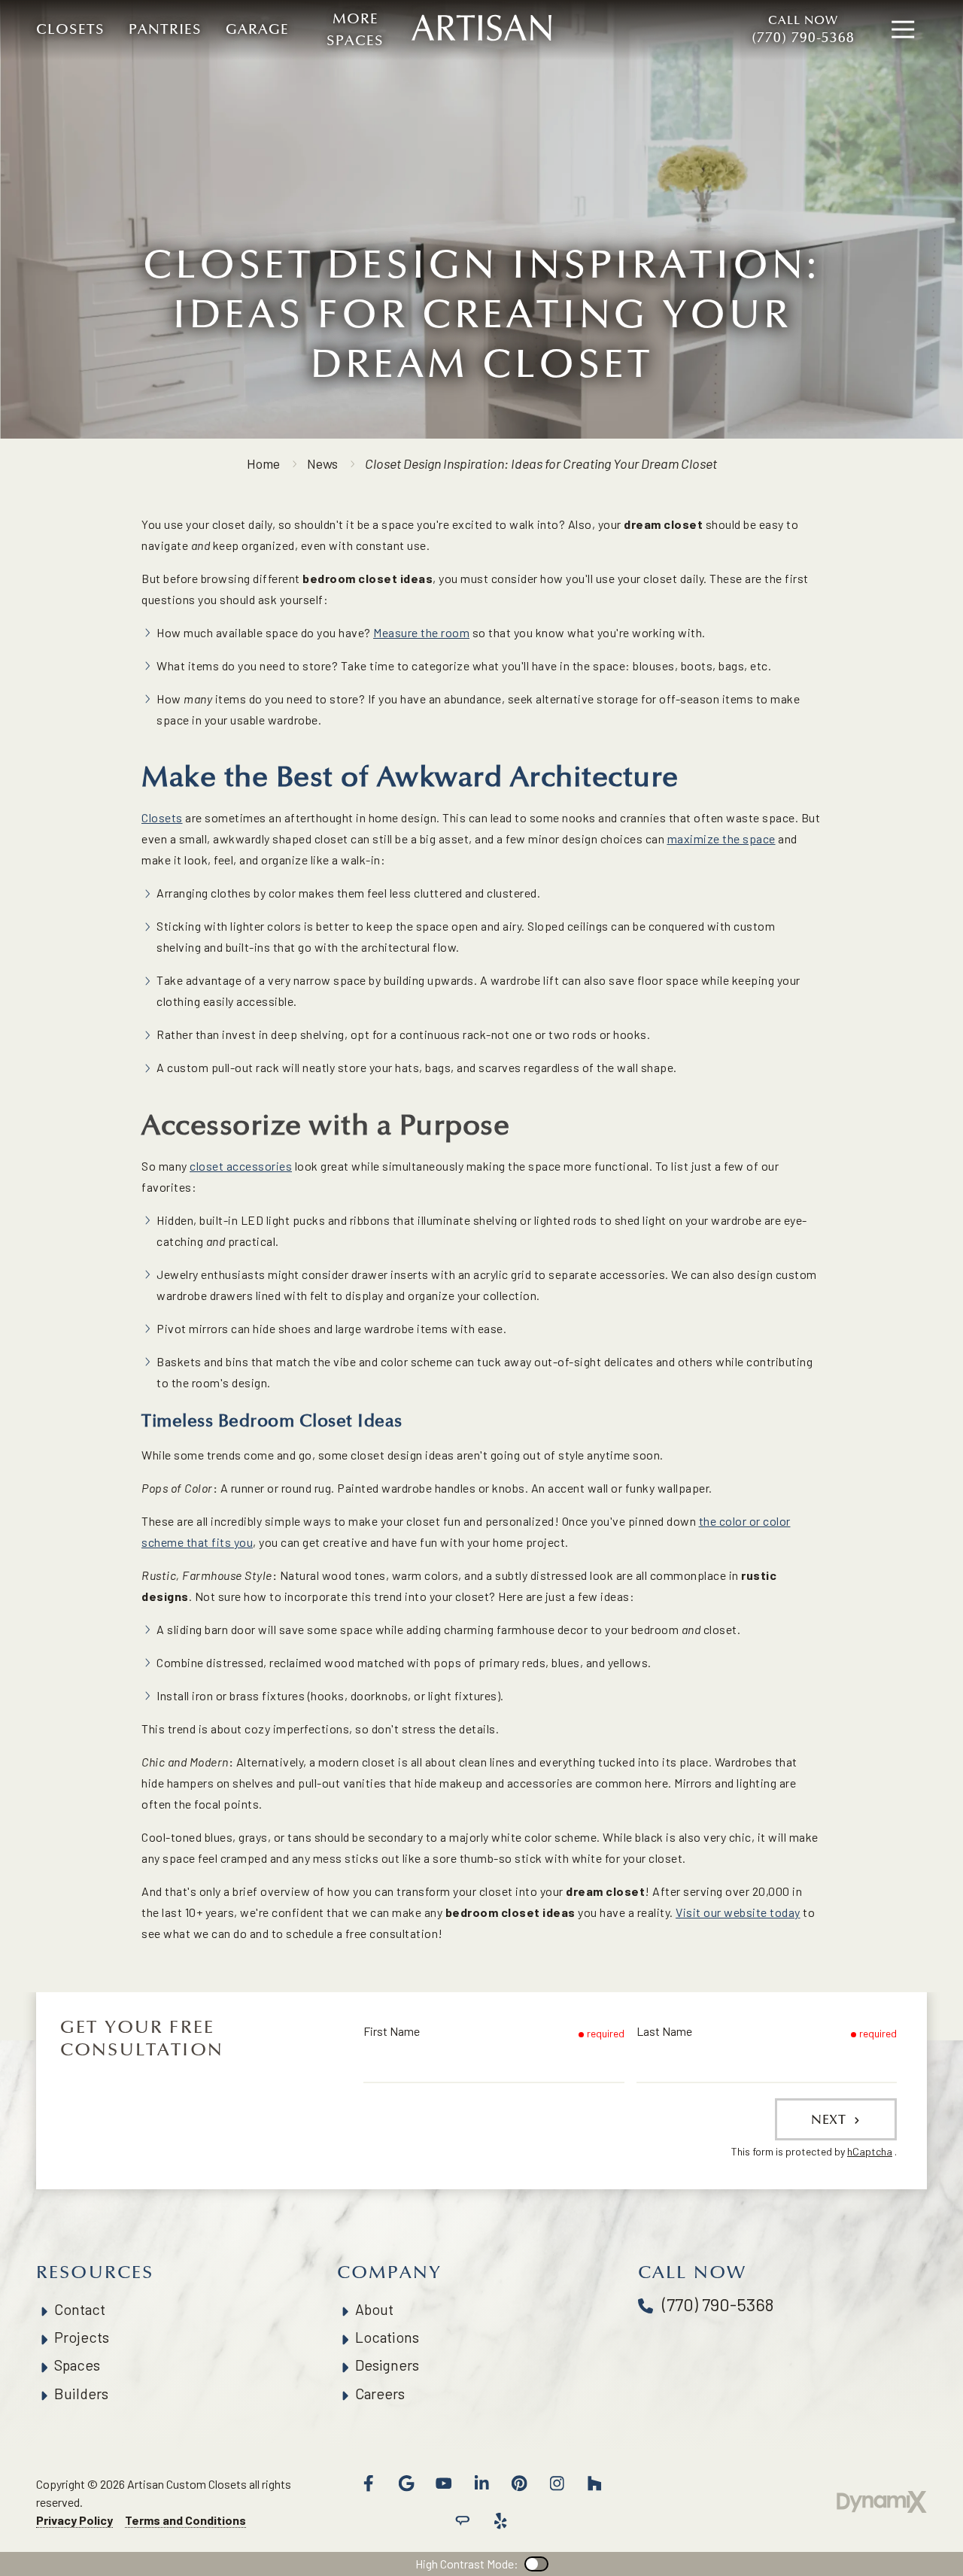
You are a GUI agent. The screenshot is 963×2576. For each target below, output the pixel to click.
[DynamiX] (882, 2502)
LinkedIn (481, 2483)
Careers (380, 2394)
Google (406, 2483)
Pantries (165, 29)
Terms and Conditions (185, 2520)
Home (263, 463)
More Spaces (355, 30)
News (322, 463)
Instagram (557, 2483)
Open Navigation (903, 30)
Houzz (594, 2483)
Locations (387, 2337)
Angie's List (463, 2521)
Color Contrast (536, 2564)
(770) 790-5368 (803, 30)
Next (831, 2119)
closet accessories (241, 1166)
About (374, 2309)
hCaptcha (870, 2151)
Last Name (664, 2031)
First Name (392, 2031)
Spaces (77, 2365)
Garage (257, 29)
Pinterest (519, 2483)
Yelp (500, 2521)
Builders (81, 2394)
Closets (70, 29)
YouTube (444, 2483)
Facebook (369, 2483)
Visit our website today (738, 1912)
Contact (80, 2309)
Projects (82, 2337)
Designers (387, 2365)
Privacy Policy (74, 2520)
